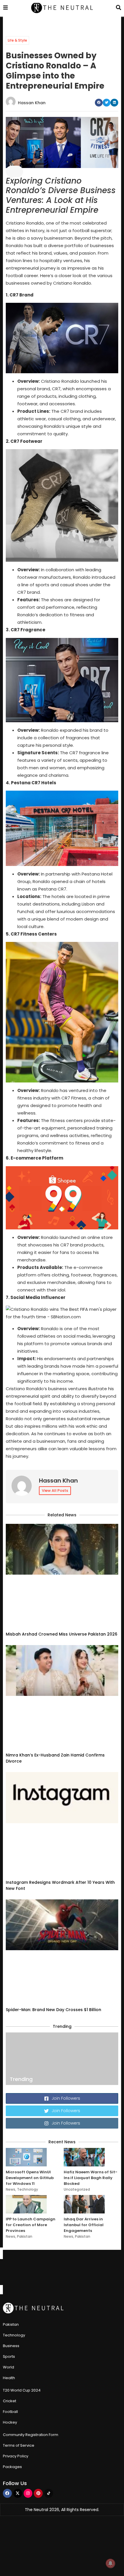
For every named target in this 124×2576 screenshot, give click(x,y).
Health (9, 2378)
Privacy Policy (16, 2456)
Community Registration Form (31, 2435)
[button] (99, 103)
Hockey (10, 2422)
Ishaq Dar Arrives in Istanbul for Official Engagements (84, 2225)
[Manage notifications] (110, 2563)
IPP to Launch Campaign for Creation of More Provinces (31, 2225)
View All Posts (55, 1490)
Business (11, 2346)
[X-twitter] (18, 2493)
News (11, 2189)
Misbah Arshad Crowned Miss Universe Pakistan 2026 (62, 1634)
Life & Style (17, 40)
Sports (9, 2356)
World (9, 2367)
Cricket (10, 2401)
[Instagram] (28, 2493)
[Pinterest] (38, 2493)
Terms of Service (19, 2445)
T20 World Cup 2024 (22, 2390)
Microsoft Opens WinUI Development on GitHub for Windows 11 (30, 2178)
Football (10, 2412)
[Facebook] (7, 2493)
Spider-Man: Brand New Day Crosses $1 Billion (53, 2010)
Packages (12, 2467)
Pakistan (25, 2236)
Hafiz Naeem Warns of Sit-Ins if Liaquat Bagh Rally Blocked (91, 2178)
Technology (28, 2189)
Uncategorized (77, 2189)
